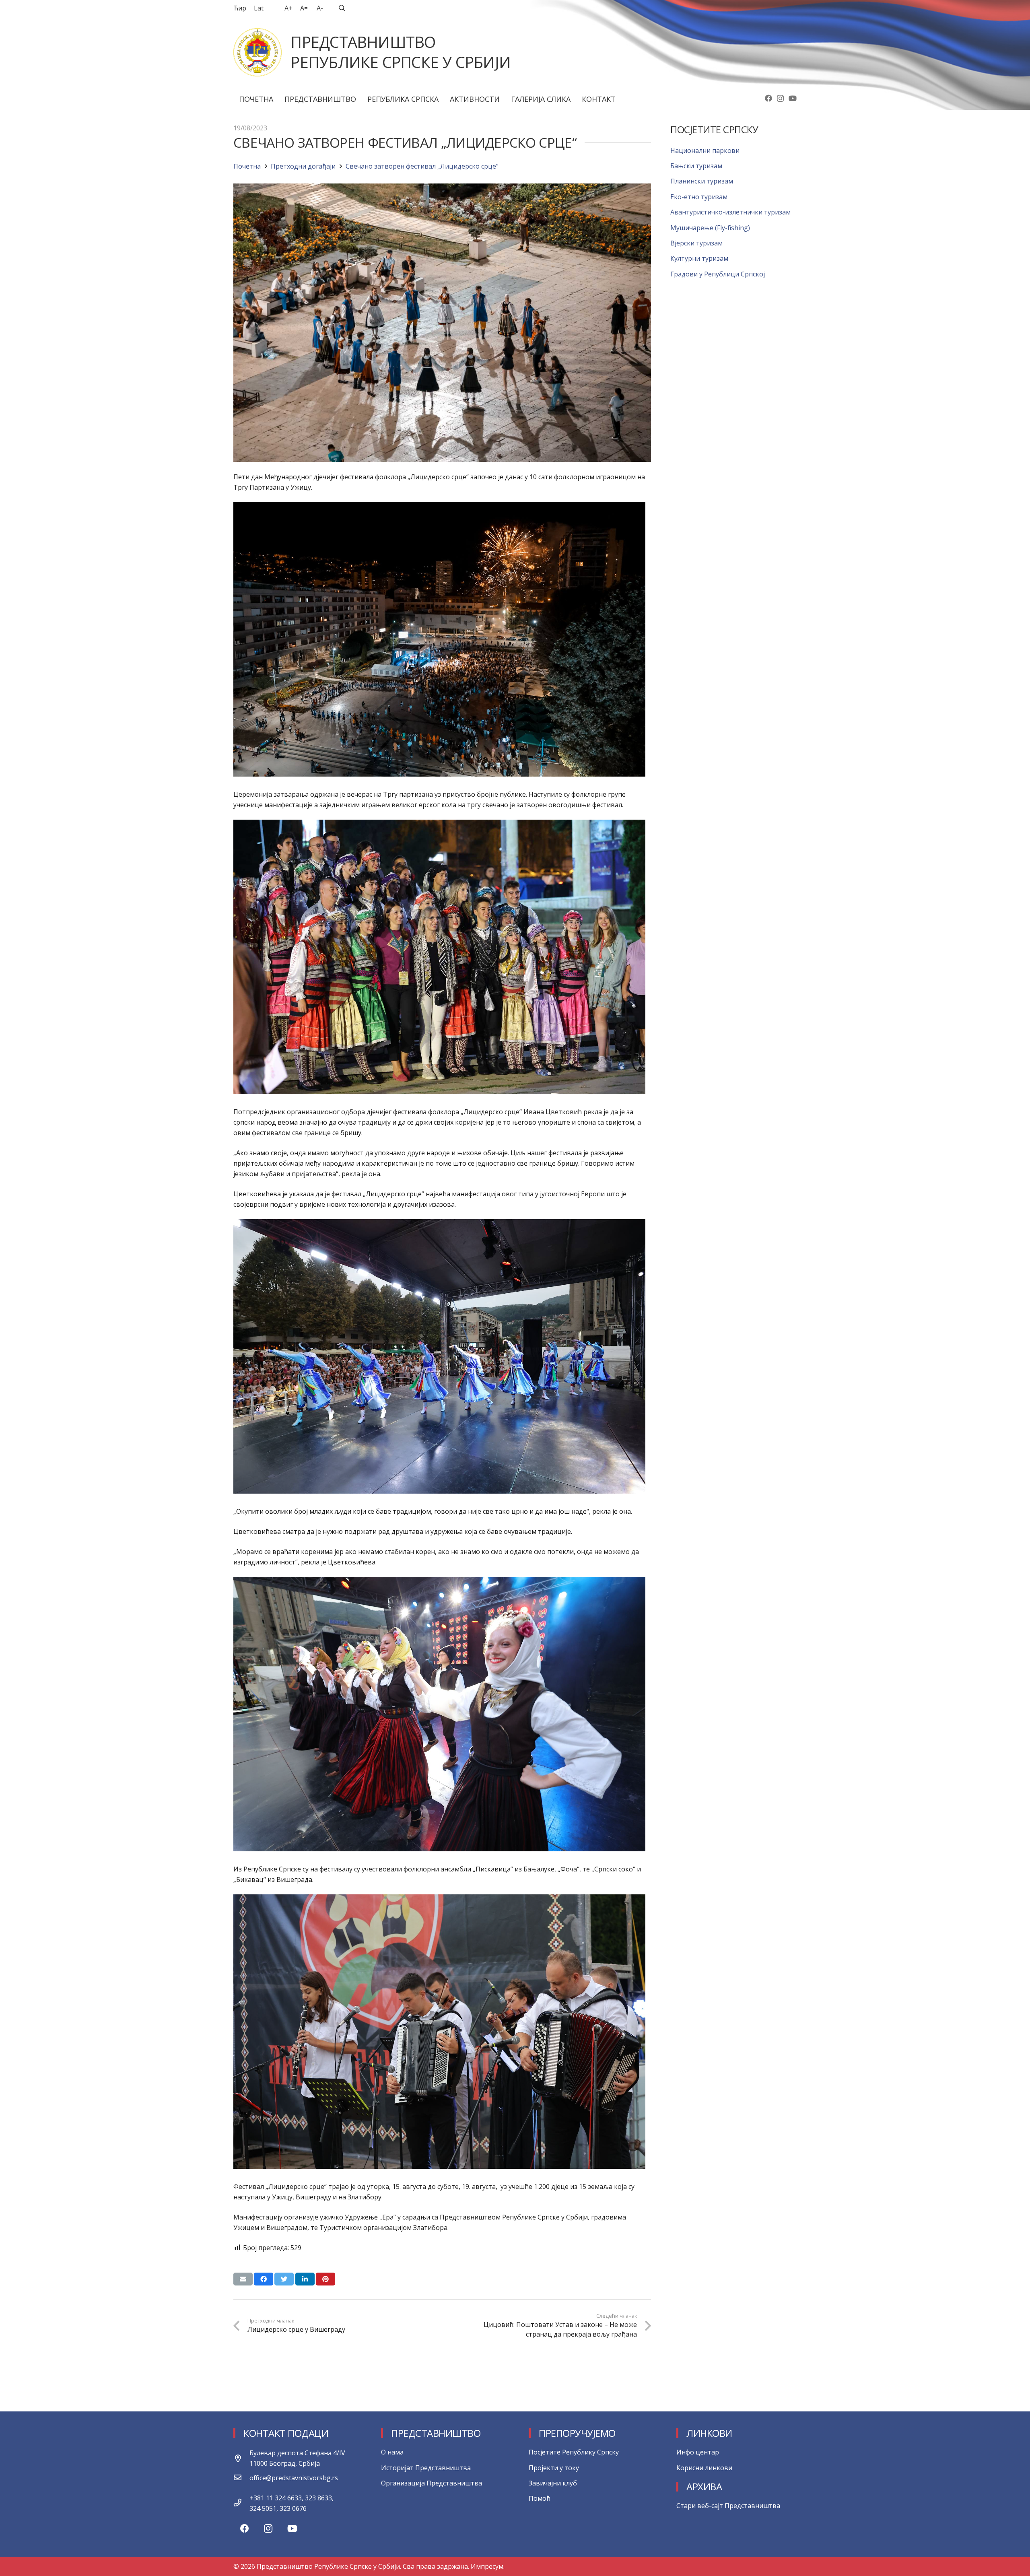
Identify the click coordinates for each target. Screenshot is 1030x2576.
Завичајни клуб (553, 2483)
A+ (288, 8)
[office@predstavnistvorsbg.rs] (241, 2478)
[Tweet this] (284, 2279)
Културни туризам (699, 258)
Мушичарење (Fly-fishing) (710, 228)
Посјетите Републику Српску (574, 2452)
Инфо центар (698, 2452)
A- (320, 8)
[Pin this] (325, 2279)
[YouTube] (793, 98)
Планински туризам (702, 181)
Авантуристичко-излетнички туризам (730, 212)
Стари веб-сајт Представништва (728, 2506)
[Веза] (257, 52)
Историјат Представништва (426, 2468)
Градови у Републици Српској (718, 274)
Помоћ (540, 2498)
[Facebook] (768, 98)
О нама (392, 2452)
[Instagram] (780, 99)
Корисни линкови (704, 2468)
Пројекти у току (554, 2468)
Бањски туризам (696, 166)
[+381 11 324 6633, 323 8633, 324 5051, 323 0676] (241, 2503)
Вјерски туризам (696, 243)
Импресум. (488, 2566)
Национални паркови (705, 150)
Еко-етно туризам (699, 197)
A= (304, 8)
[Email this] (243, 2279)
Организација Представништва (432, 2483)
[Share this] (264, 2279)
